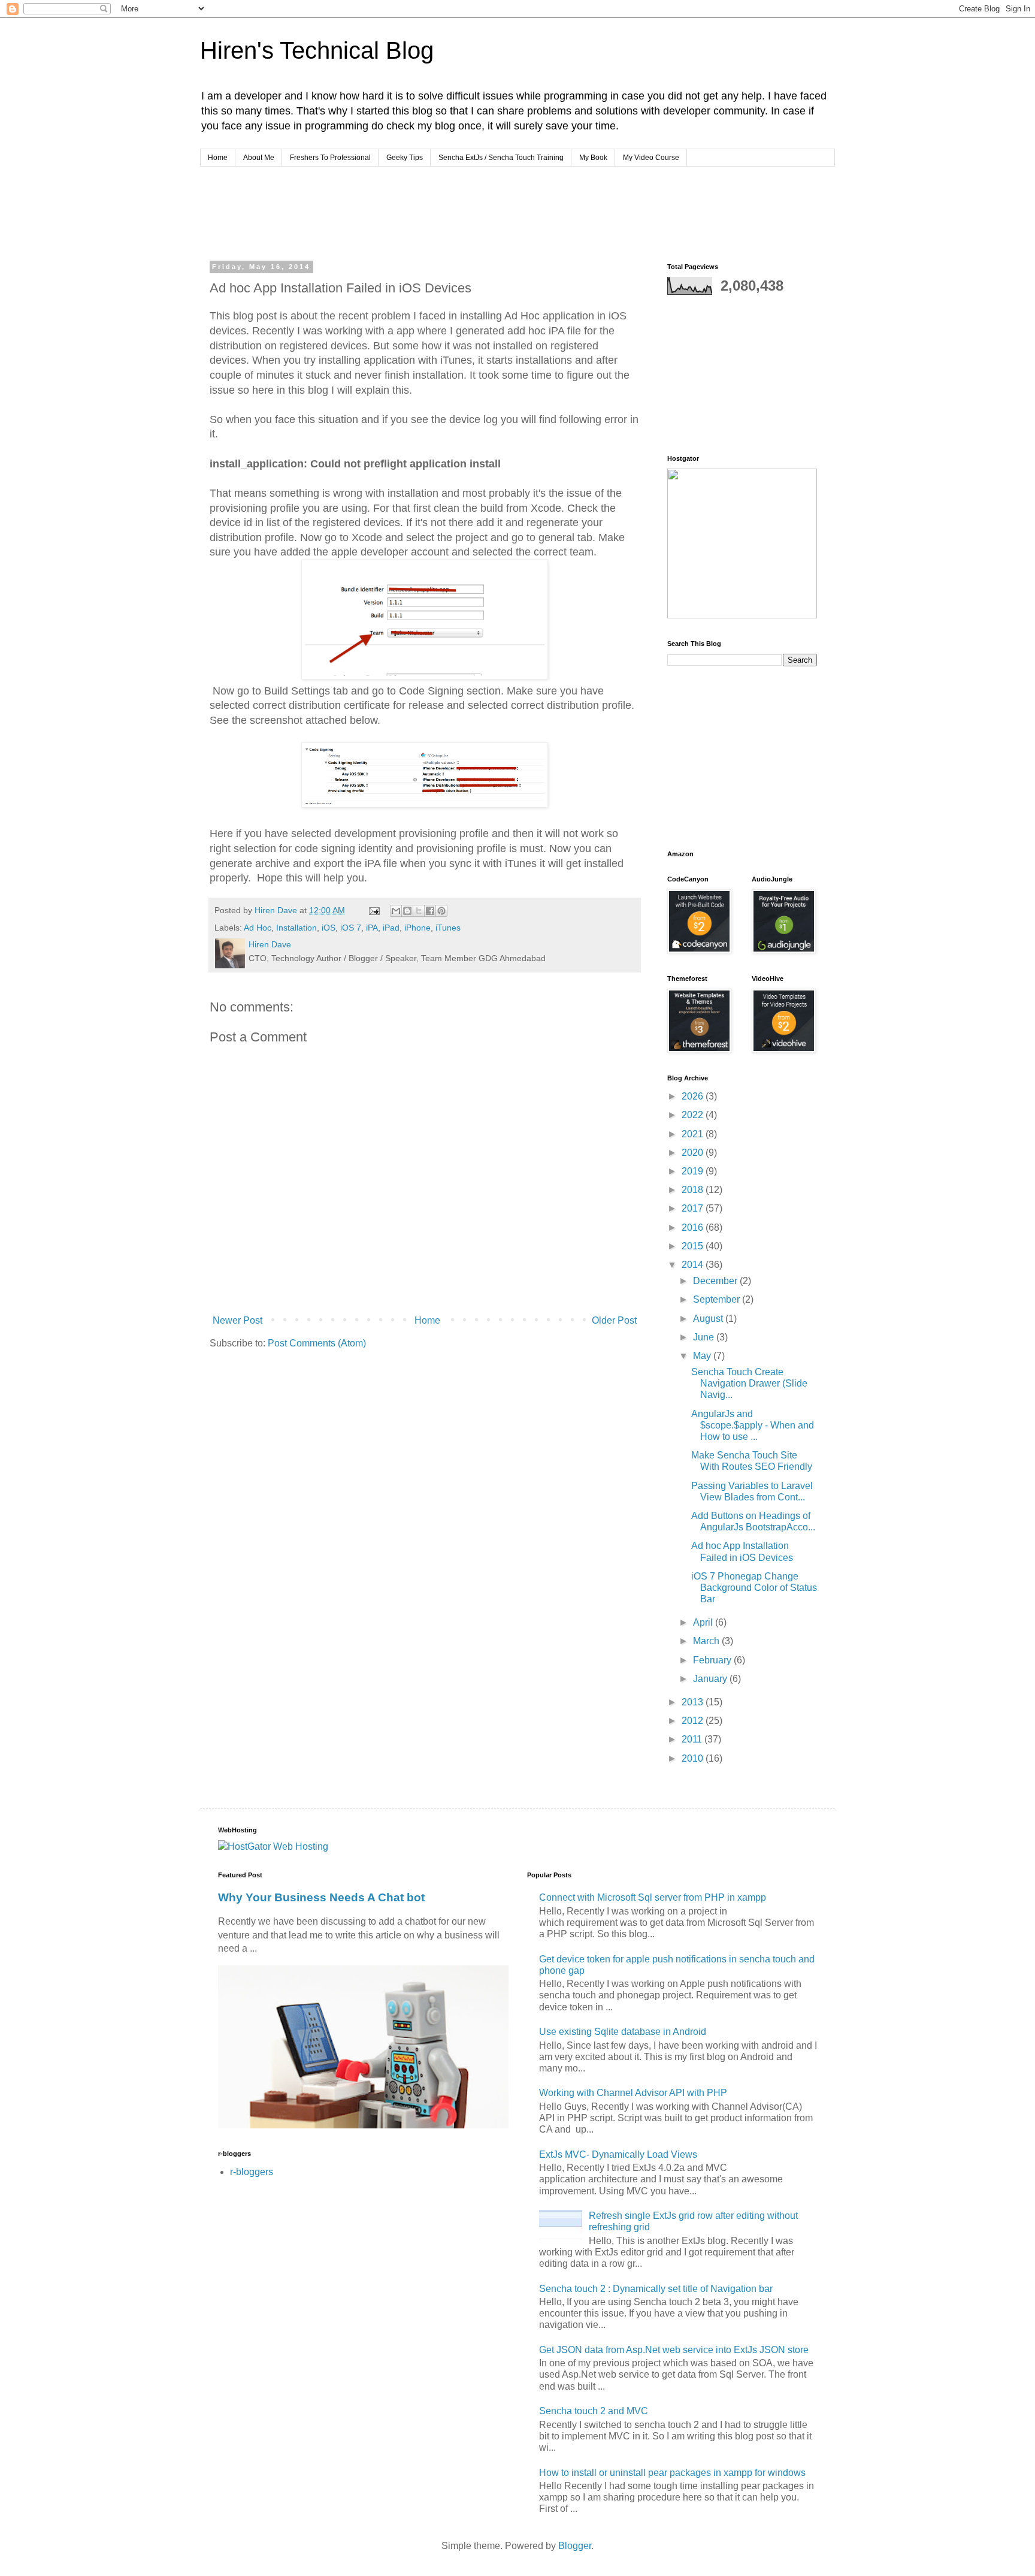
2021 (694, 1134)
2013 (694, 1702)
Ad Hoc (258, 928)
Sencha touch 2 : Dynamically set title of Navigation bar (656, 2289)
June (705, 1337)
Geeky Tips (405, 158)
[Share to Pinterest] (441, 911)
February (713, 1660)
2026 (694, 1096)
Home (218, 158)
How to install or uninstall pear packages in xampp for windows (672, 2473)
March (707, 1641)
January (711, 1679)
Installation (296, 928)
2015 (694, 1246)
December (716, 1281)
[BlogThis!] (407, 911)
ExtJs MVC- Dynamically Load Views (618, 2154)
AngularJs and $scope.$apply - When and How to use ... (753, 1425)
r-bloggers (252, 2172)
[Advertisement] (436, 212)
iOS (329, 928)
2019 (694, 1171)
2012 (694, 1721)
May (703, 1356)
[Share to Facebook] (430, 911)
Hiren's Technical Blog (317, 50)
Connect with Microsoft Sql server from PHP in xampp (653, 1897)
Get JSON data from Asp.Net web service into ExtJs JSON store (674, 2350)
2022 (694, 1115)
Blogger (575, 2546)
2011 (693, 1739)
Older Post (614, 1320)
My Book (593, 158)
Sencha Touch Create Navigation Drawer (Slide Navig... (749, 1383)
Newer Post (237, 1320)
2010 (694, 1758)
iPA (372, 928)
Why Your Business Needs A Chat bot (321, 1897)
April (704, 1622)
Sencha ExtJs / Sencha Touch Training (501, 158)
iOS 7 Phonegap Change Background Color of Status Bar (754, 1588)
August (709, 1319)
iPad (391, 928)
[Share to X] (419, 911)
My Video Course (651, 158)
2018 (694, 1190)
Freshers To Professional (330, 158)
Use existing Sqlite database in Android (623, 2032)
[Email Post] (373, 910)
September (718, 1299)
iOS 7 (351, 928)
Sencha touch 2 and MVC (594, 2411)
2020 (694, 1153)
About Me (259, 158)
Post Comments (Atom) (317, 1343)
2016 (694, 1227)
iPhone (417, 928)
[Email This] (396, 911)
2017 (694, 1208)
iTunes (448, 928)
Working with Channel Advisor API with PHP (633, 2093)
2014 (694, 1265)
